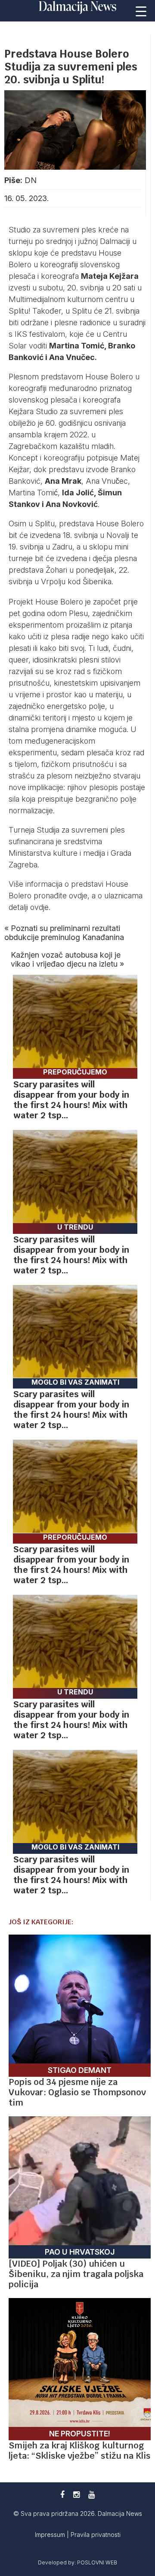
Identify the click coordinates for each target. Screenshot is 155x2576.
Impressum (51, 2535)
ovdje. (40, 907)
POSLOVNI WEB (97, 2562)
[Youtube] (91, 2495)
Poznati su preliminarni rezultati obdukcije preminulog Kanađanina (64, 933)
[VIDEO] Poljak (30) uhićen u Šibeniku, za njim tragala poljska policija (76, 2274)
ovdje (78, 896)
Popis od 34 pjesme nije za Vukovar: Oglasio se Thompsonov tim (77, 2092)
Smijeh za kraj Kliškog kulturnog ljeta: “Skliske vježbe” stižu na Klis (79, 2451)
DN (31, 180)
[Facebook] (62, 2495)
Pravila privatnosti (96, 2535)
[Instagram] (76, 2495)
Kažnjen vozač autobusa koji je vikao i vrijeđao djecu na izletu (66, 959)
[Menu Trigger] (141, 11)
